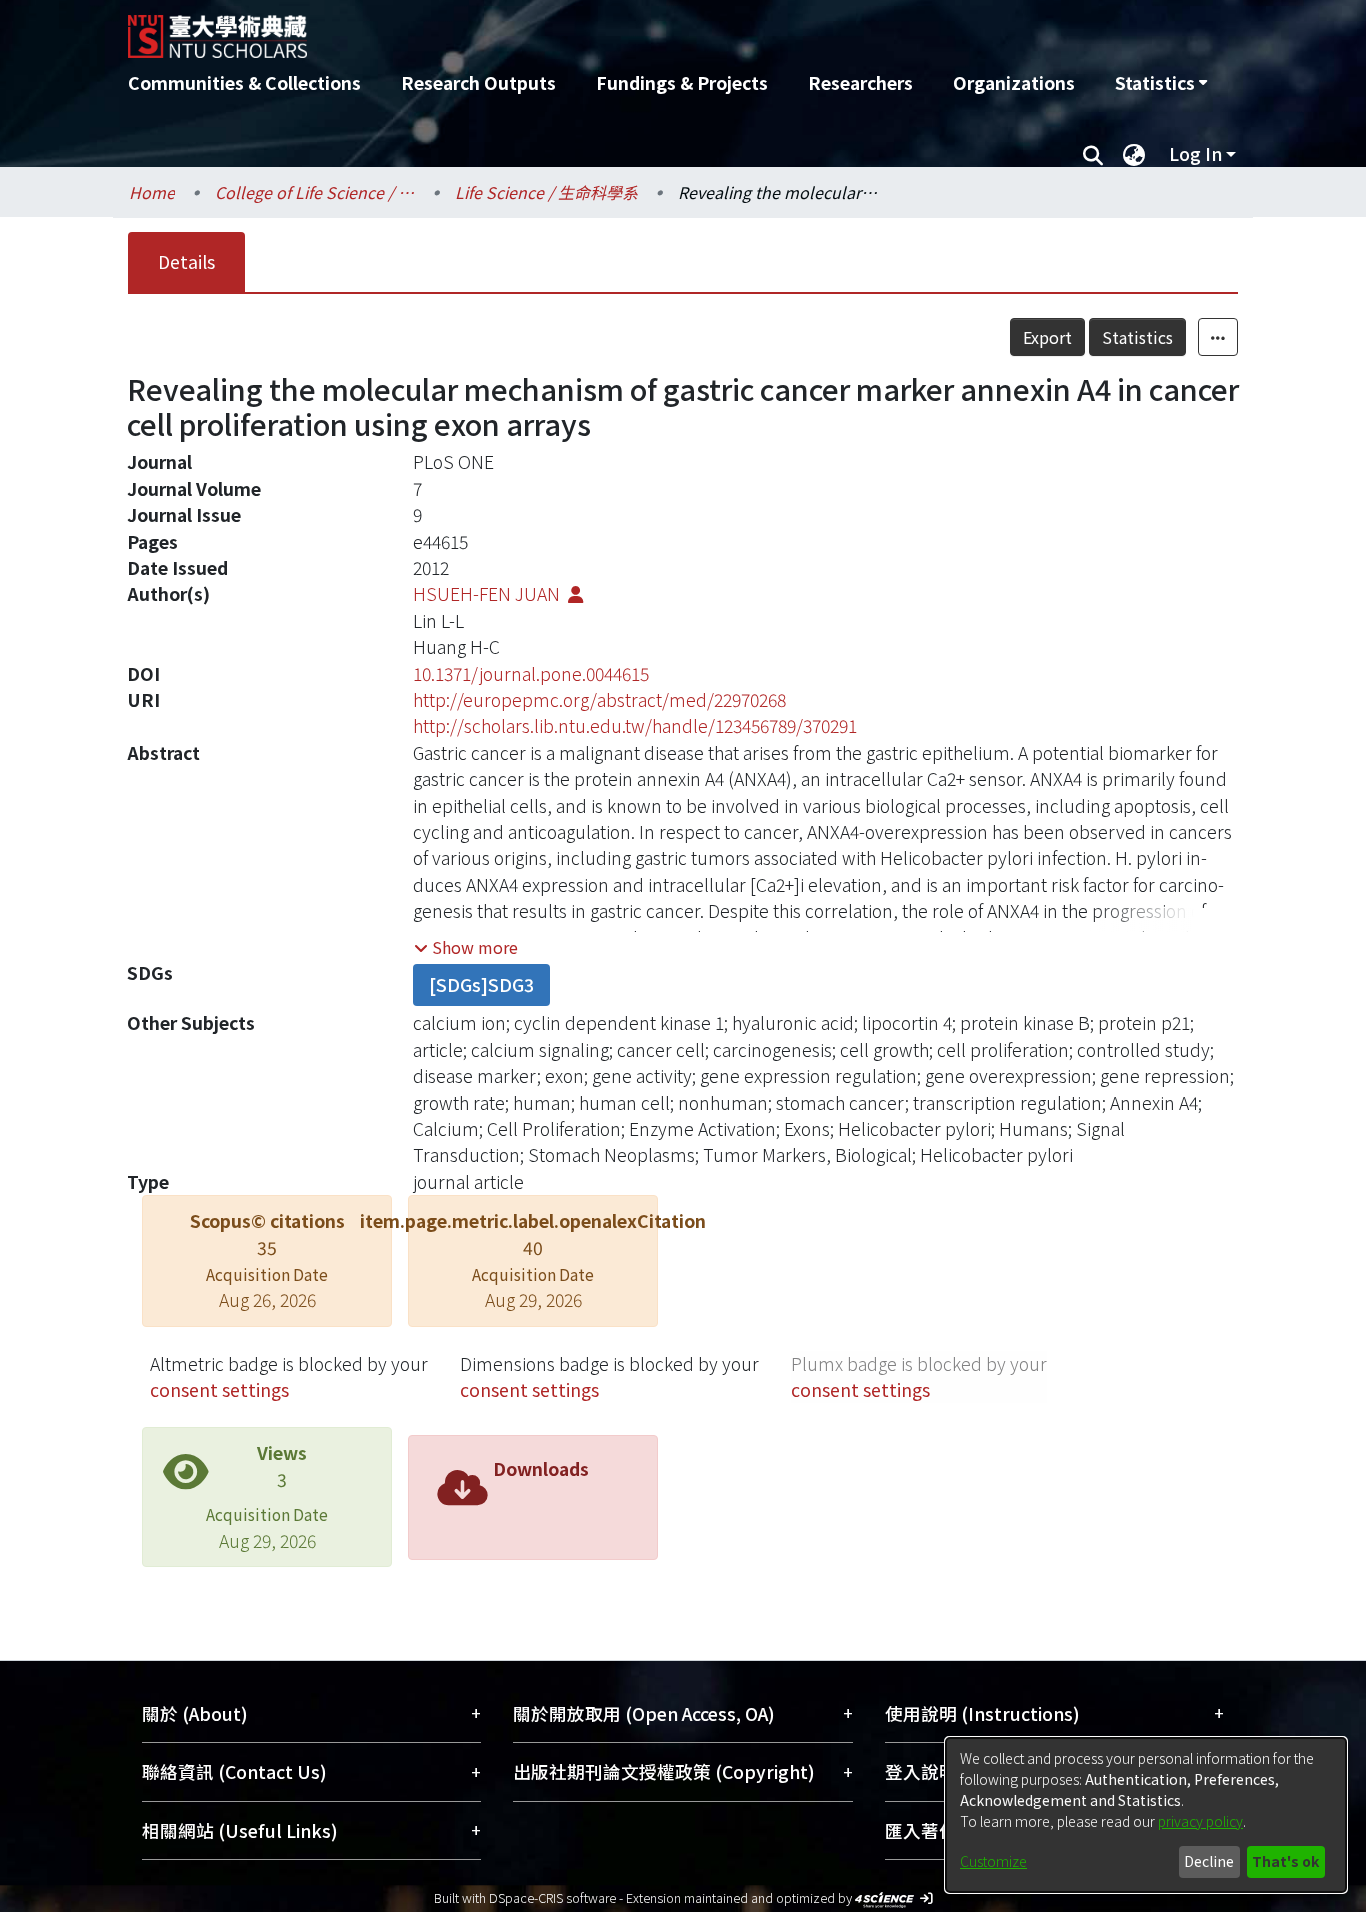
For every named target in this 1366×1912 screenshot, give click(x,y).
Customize (993, 1861)
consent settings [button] (219, 1389)
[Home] (575, 29)
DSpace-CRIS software (552, 1897)
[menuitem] (1161, 83)
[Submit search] (1092, 154)
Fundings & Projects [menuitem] (682, 82)
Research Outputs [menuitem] (478, 82)
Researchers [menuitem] (860, 82)
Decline (1209, 1861)
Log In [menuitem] (1195, 153)
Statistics (1137, 337)
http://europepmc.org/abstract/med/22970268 (599, 699)
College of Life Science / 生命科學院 (315, 192)
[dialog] (1146, 1815)
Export (1047, 337)
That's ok (1285, 1861)
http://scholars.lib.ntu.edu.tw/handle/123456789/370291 (635, 725)
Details (186, 261)
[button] (466, 947)
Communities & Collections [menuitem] (244, 82)
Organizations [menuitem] (1014, 82)
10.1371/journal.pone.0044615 (531, 673)
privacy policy (1200, 1821)
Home (152, 192)
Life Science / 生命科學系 (546, 192)
